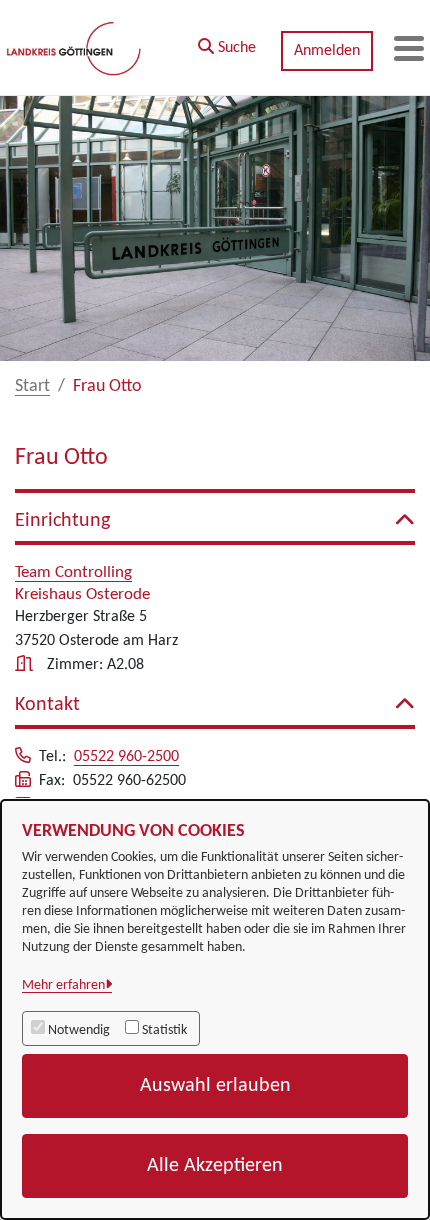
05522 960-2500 (126, 757)
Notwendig (79, 1030)
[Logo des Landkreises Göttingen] (75, 48)
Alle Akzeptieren (215, 1166)
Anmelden (327, 51)
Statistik (164, 1030)
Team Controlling (73, 572)
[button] (227, 43)
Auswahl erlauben (215, 1086)
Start (32, 386)
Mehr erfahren (63, 985)
